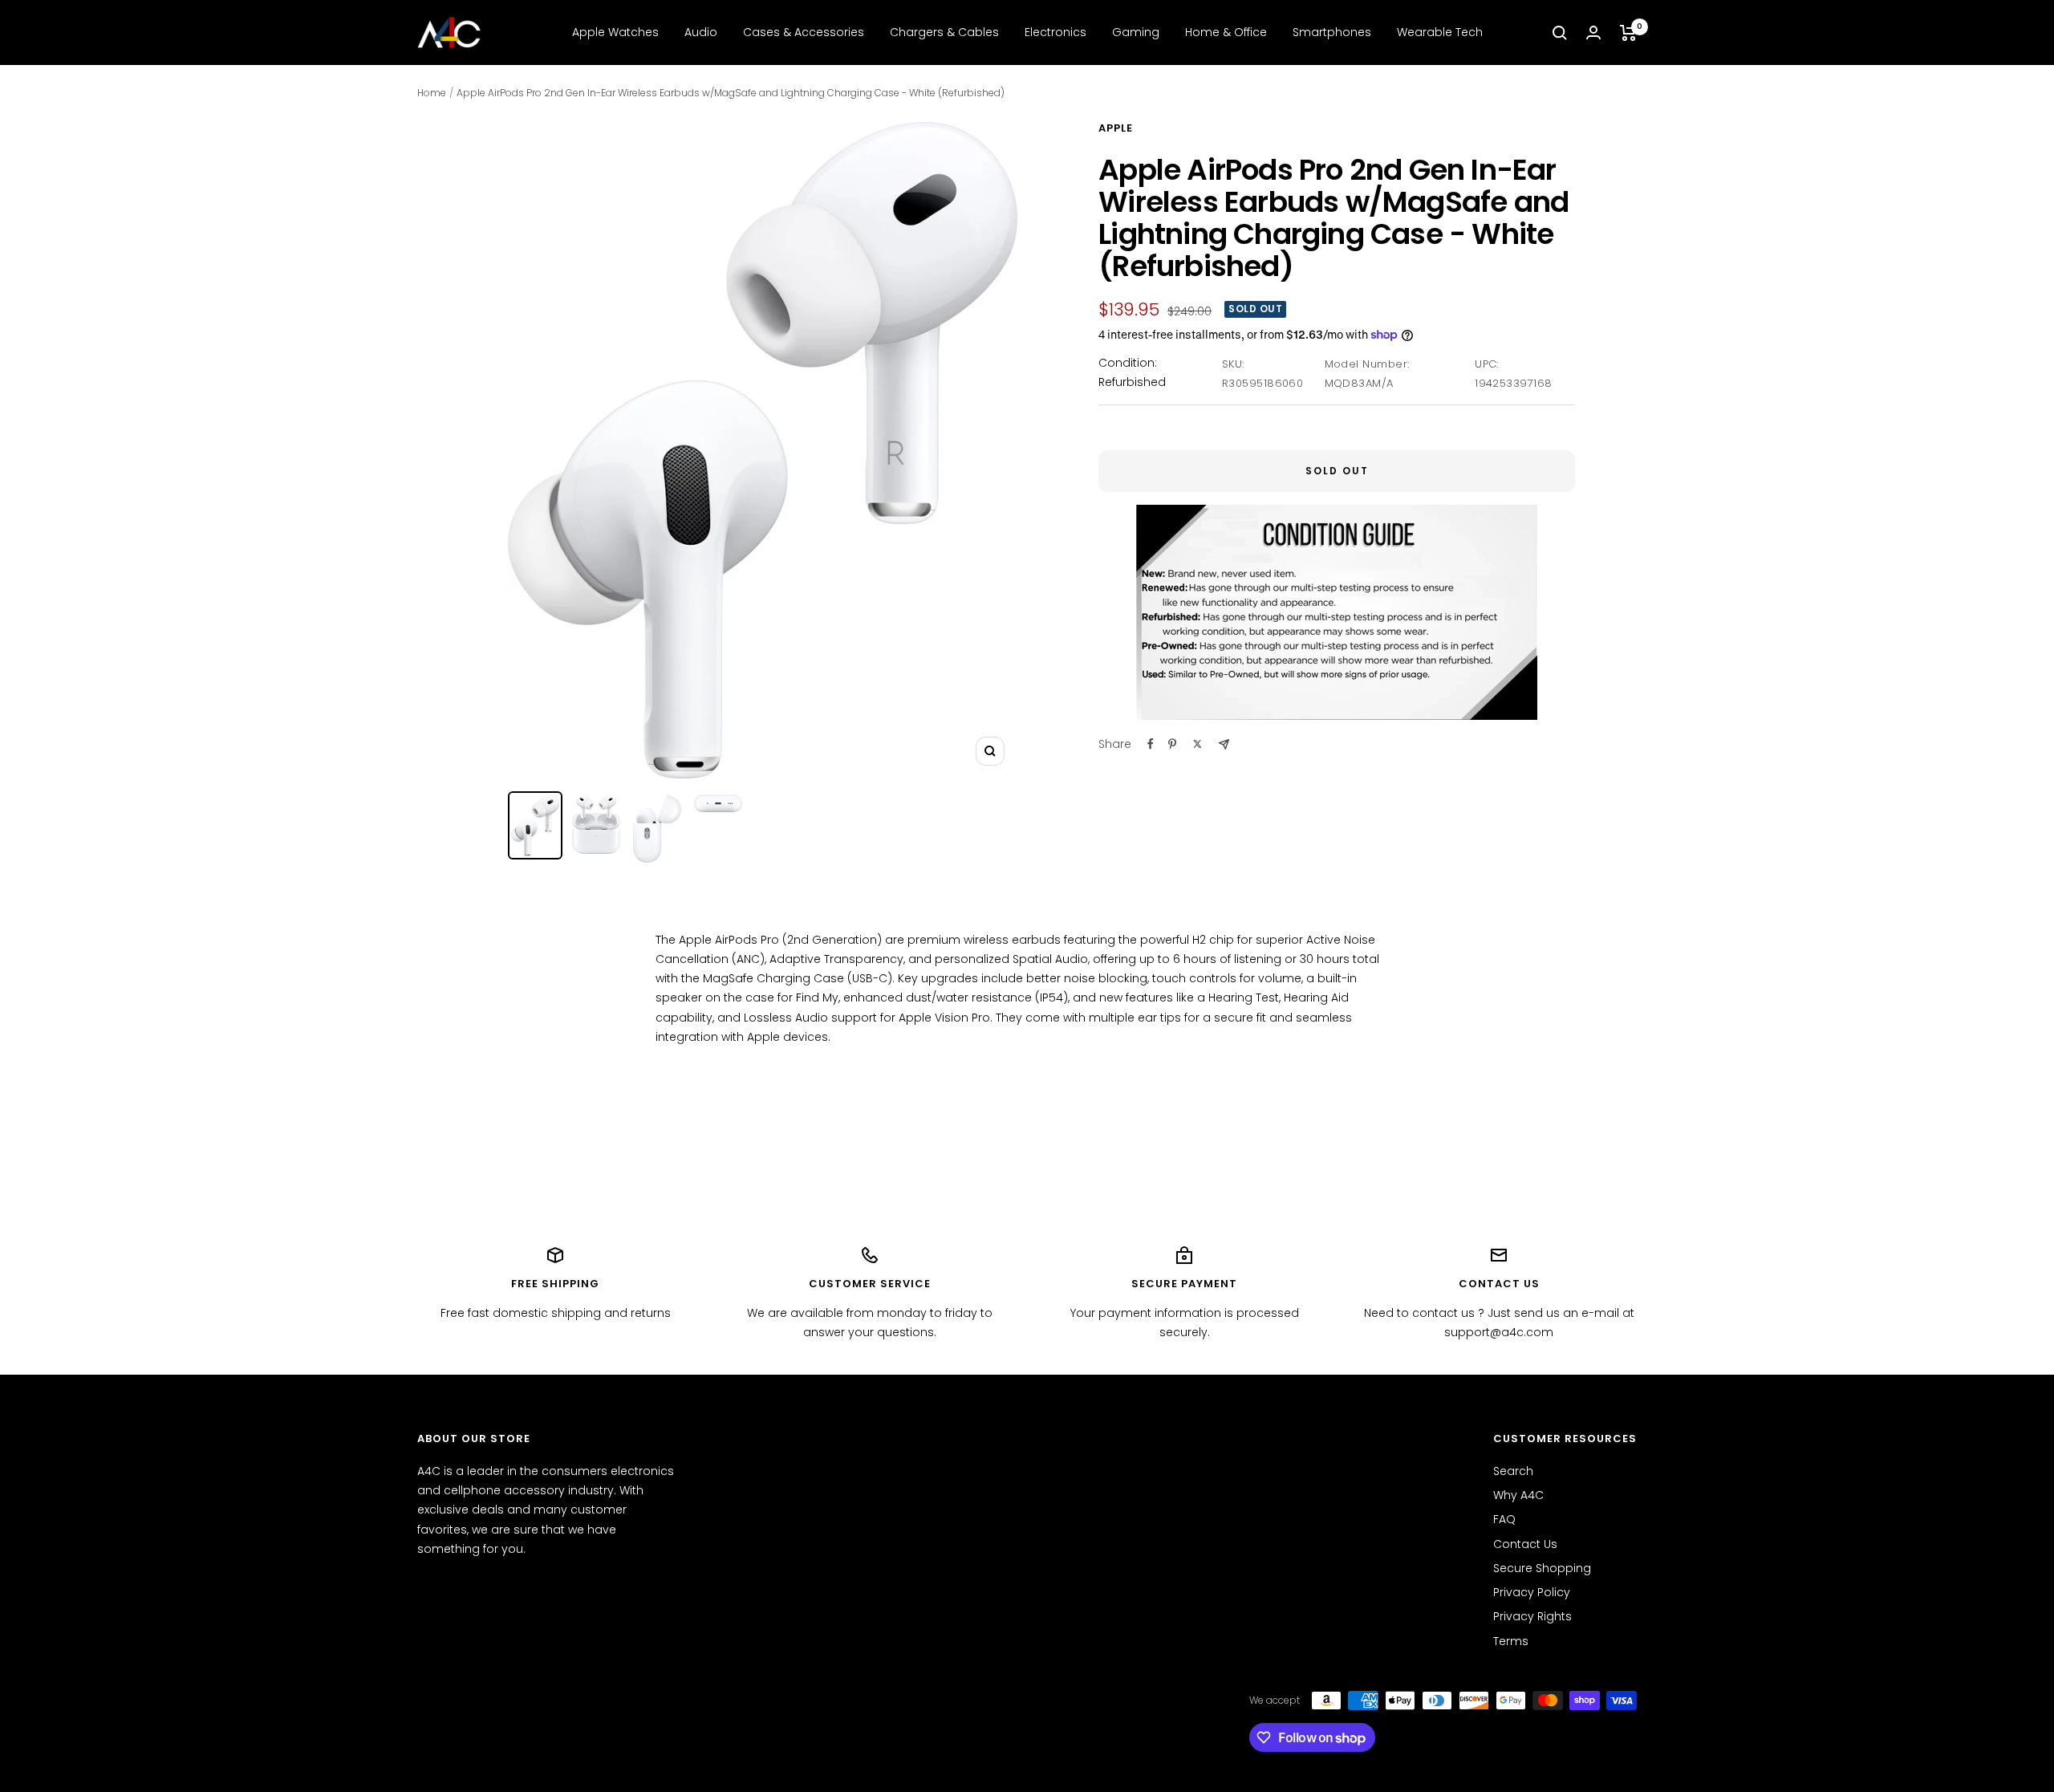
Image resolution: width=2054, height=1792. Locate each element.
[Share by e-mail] (1224, 744)
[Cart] (1628, 33)
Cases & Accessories (804, 32)
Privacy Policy (1532, 1592)
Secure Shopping (1542, 1568)
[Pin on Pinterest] (1172, 744)
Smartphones (1332, 32)
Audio (701, 32)
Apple (1116, 128)
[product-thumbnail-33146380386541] (596, 824)
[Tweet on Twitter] (1197, 744)
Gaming (1136, 32)
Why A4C (1518, 1495)
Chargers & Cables (944, 32)
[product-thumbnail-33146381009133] (657, 829)
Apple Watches (615, 32)
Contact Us (1525, 1544)
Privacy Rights (1532, 1616)
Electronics (1055, 32)
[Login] (1593, 33)
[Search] (1560, 33)
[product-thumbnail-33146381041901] (718, 804)
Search (1513, 1471)
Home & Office (1226, 32)
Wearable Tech (1440, 32)
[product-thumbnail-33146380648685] (535, 825)
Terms (1511, 1641)
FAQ (1504, 1519)
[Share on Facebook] (1151, 744)
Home (432, 93)
